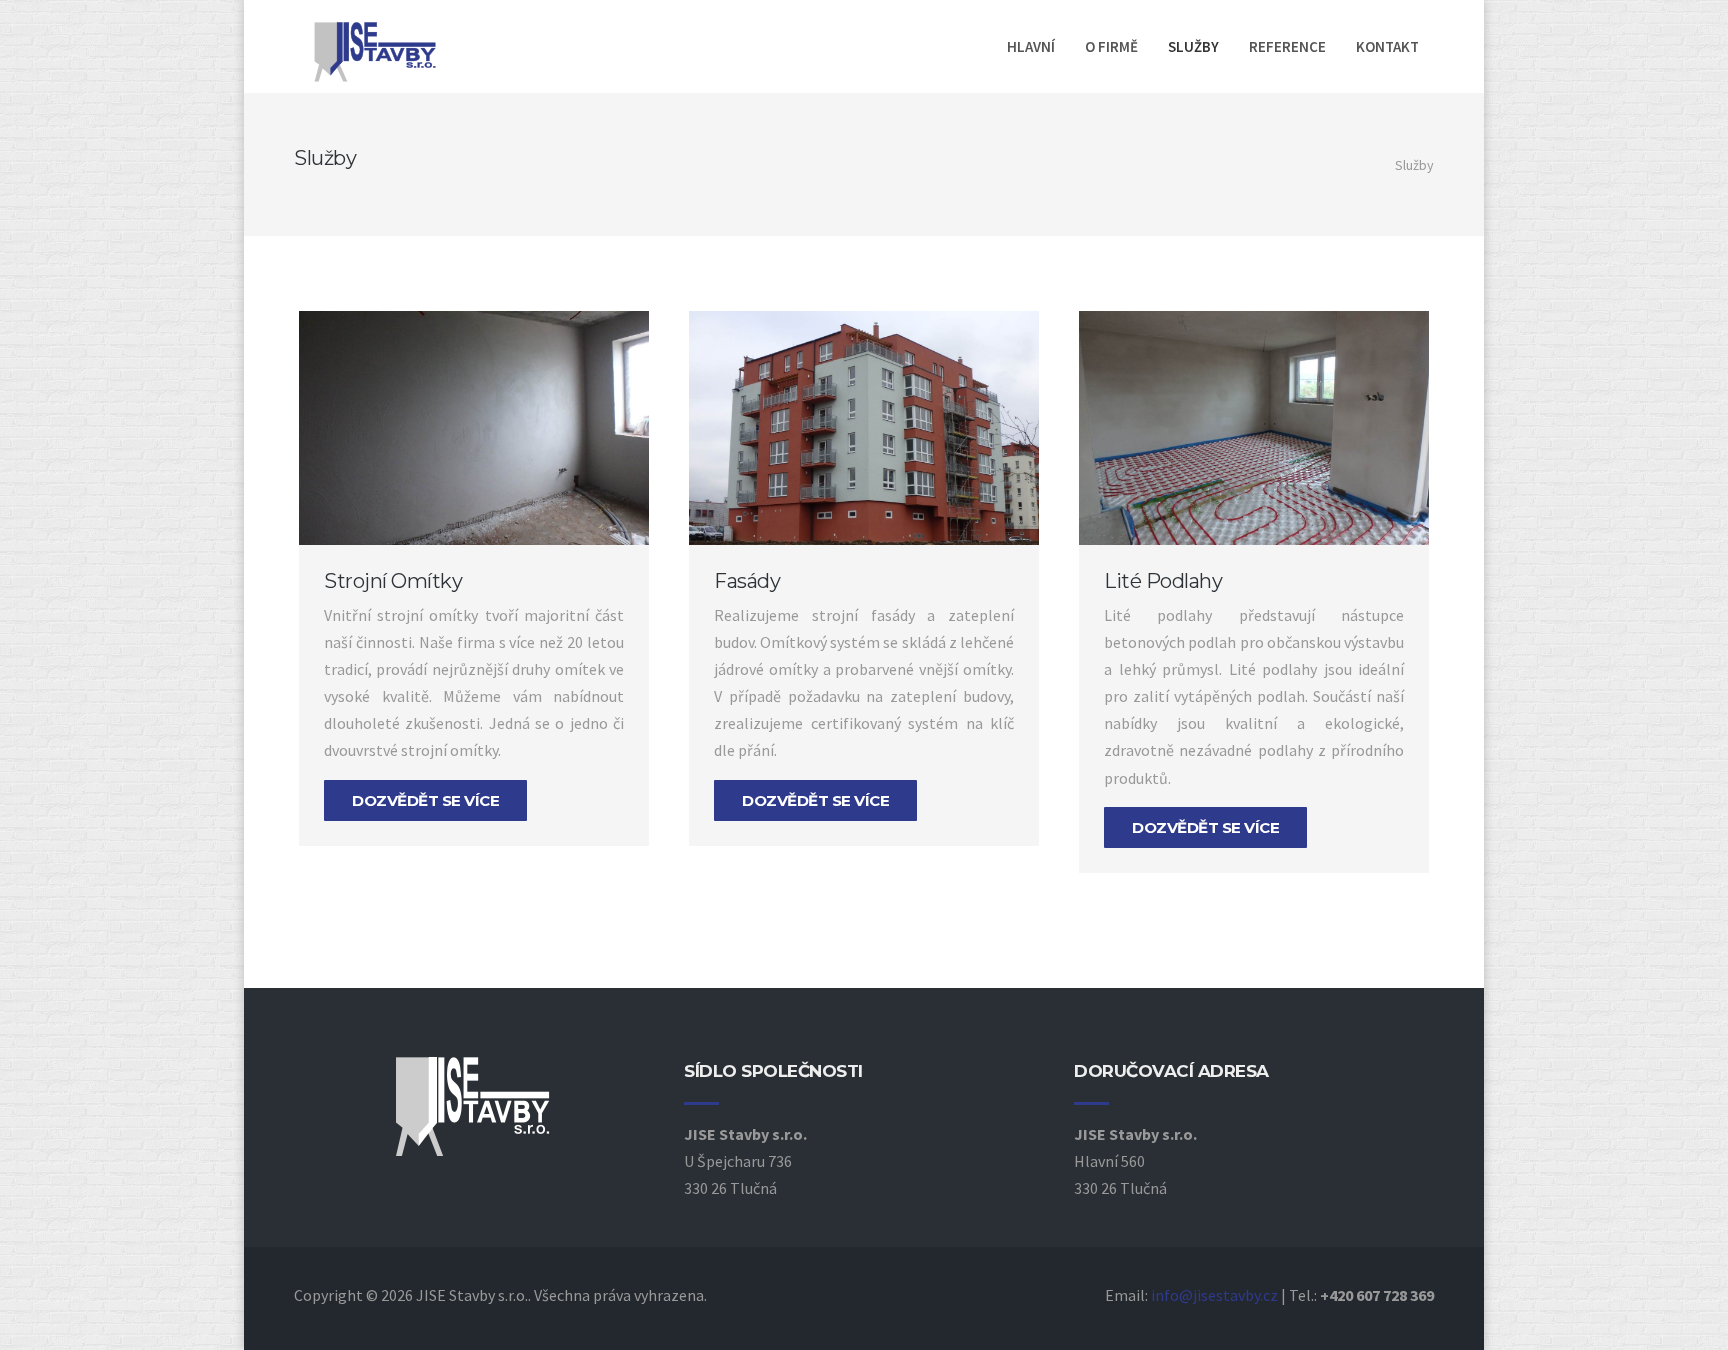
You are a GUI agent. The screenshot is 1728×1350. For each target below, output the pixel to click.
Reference (1287, 46)
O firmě (1111, 46)
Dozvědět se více (425, 800)
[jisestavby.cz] (394, 52)
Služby (1193, 46)
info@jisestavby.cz (1214, 1295)
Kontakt (1387, 46)
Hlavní (1031, 46)
